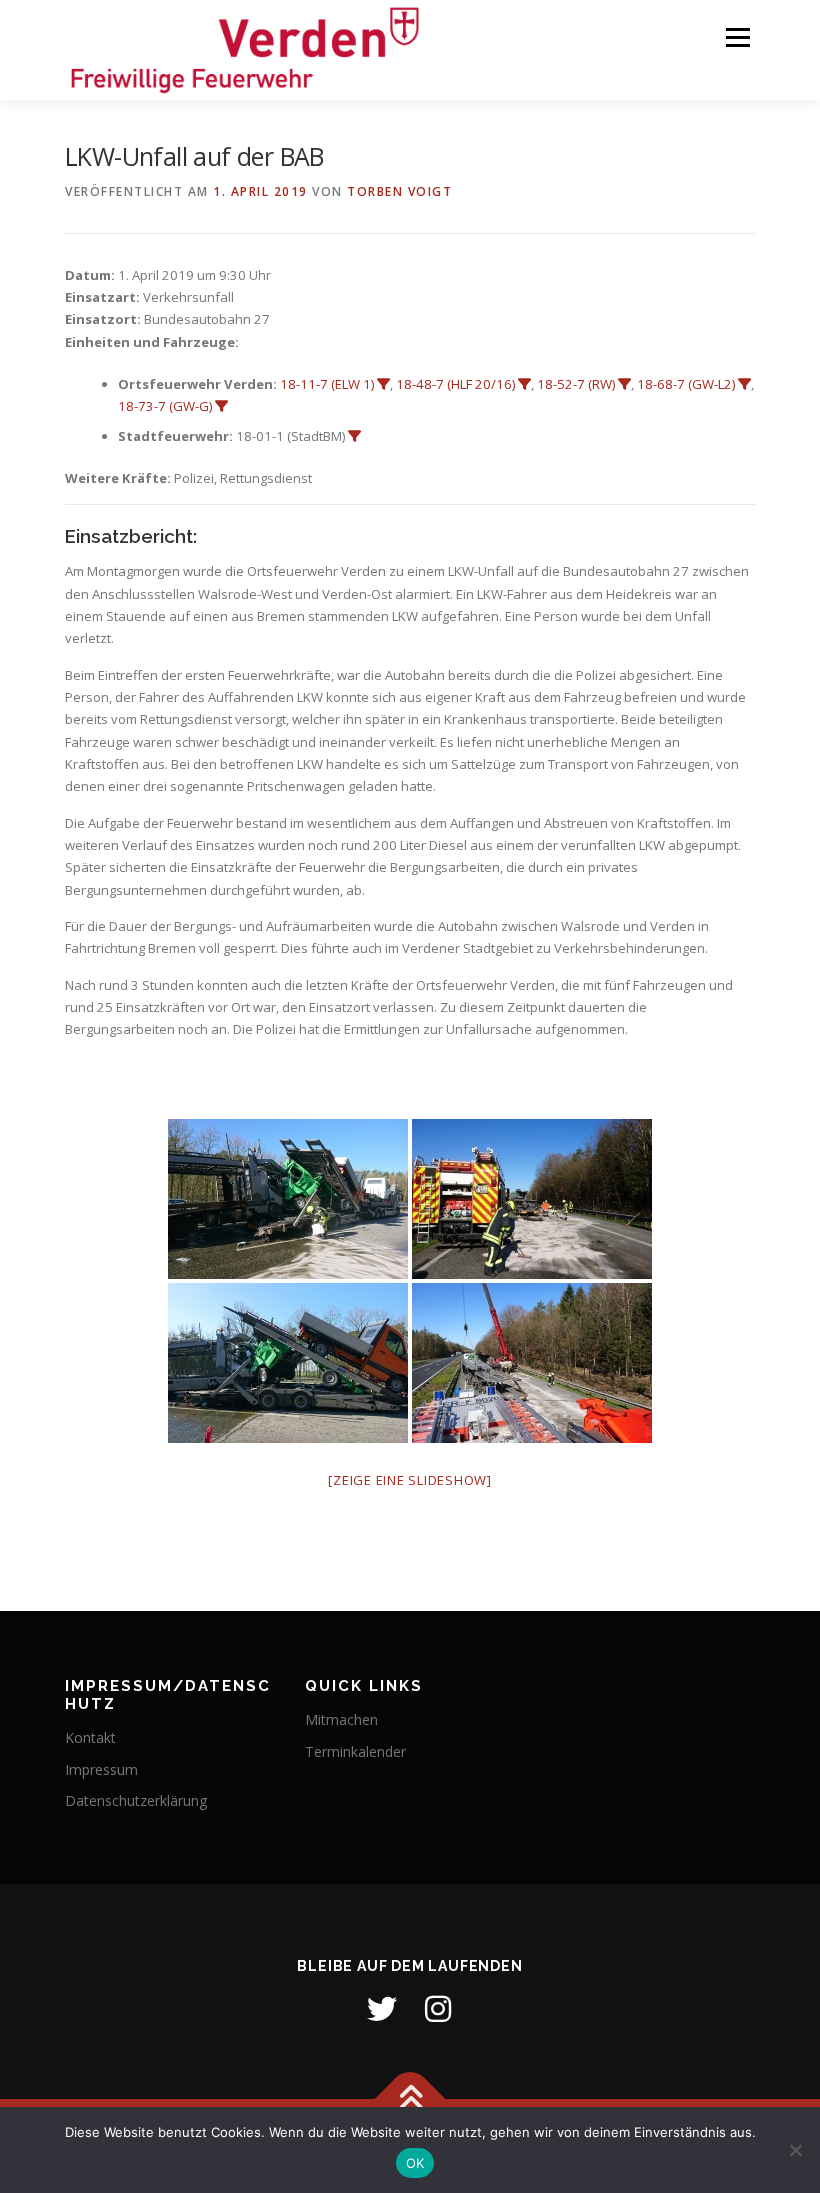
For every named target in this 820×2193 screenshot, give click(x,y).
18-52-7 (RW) (576, 384)
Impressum (101, 1769)
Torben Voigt (399, 191)
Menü (737, 37)
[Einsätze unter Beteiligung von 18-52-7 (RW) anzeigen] (624, 384)
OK (415, 2163)
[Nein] (795, 2150)
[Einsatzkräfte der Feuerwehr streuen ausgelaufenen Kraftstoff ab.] (532, 1199)
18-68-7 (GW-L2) (686, 384)
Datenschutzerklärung (136, 1800)
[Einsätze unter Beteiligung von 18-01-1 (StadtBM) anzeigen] (354, 436)
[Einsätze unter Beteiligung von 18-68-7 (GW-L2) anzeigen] (744, 384)
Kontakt (90, 1737)
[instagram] (438, 2009)
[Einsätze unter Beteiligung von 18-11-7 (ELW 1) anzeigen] (383, 384)
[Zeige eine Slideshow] (410, 1480)
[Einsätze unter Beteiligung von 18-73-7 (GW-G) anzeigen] (221, 406)
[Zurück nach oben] (410, 2099)
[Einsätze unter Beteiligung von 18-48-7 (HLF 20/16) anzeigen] (524, 384)
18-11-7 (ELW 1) (327, 384)
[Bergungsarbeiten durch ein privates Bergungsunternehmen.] (532, 1363)
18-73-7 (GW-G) (165, 406)
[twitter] (382, 2009)
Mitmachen (341, 1719)
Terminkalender (355, 1751)
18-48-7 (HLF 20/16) (455, 384)
